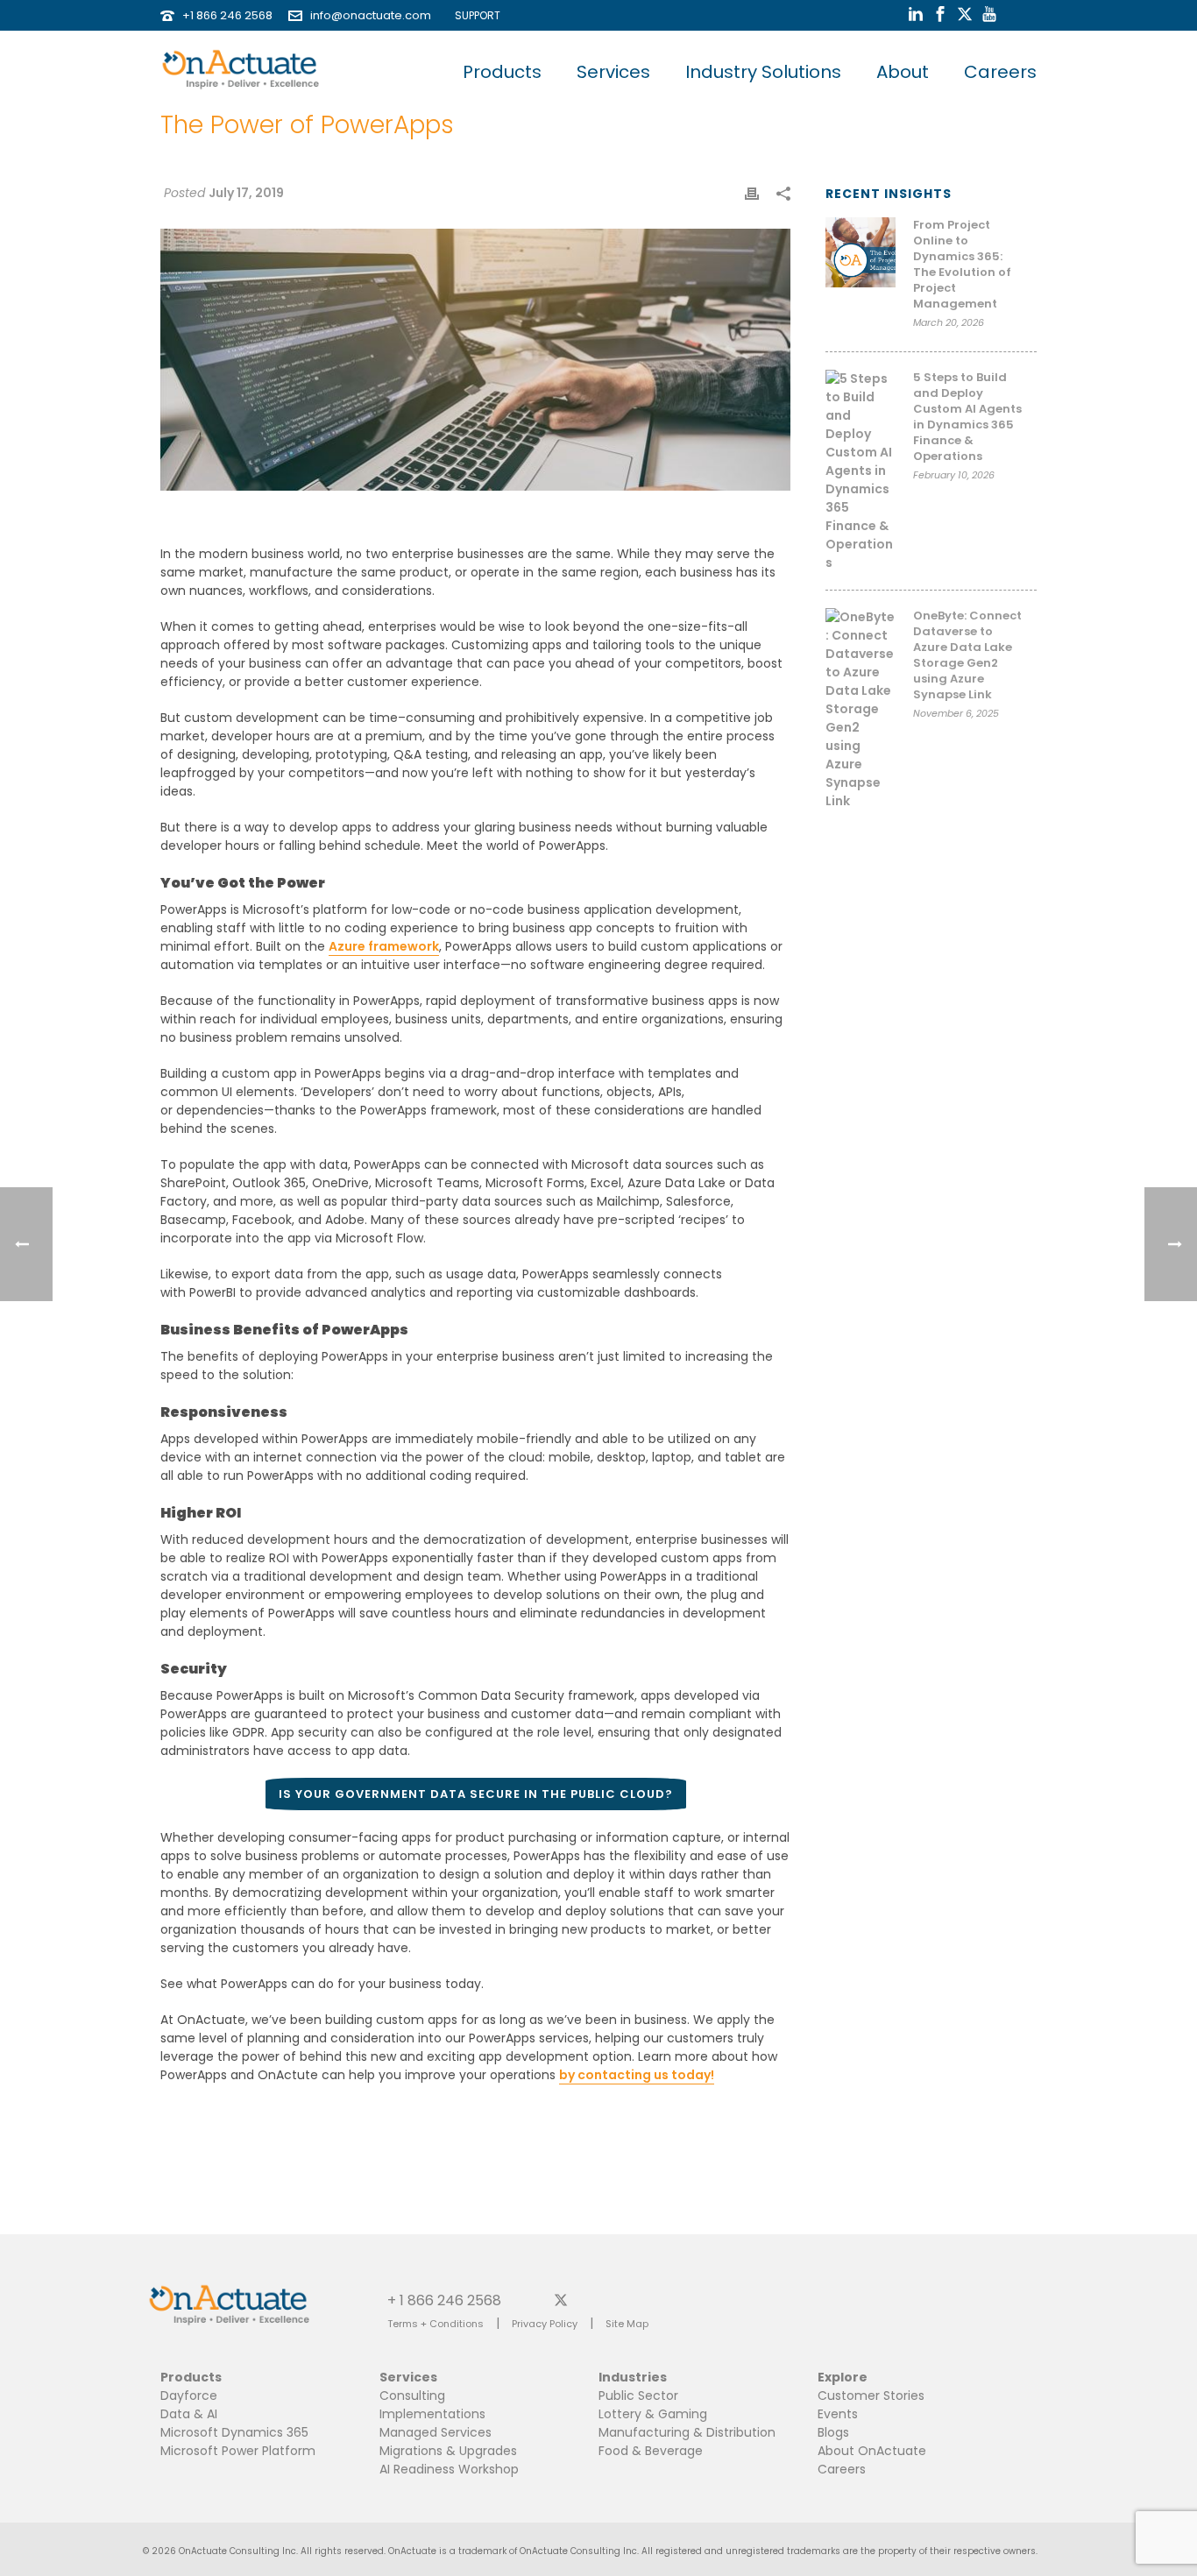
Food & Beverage (651, 2451)
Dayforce (189, 2396)
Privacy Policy (545, 2324)
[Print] (752, 193)
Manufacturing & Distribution (687, 2432)
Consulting (412, 2396)
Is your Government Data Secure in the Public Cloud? (476, 1794)
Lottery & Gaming (653, 2414)
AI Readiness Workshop (449, 2469)
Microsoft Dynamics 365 (234, 2432)
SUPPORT (474, 15)
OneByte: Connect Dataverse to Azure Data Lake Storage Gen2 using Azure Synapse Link (967, 655)
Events (838, 2414)
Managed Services (436, 2432)
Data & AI (189, 2414)
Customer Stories (871, 2396)
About (903, 72)
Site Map (627, 2324)
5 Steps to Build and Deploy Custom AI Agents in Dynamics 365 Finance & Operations (967, 417)
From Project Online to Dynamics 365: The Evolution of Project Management (962, 265)
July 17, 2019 (246, 193)
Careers (1000, 72)
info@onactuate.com (371, 15)
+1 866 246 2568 (227, 15)
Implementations (432, 2414)
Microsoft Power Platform (238, 2451)
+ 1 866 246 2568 (444, 2300)
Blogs (833, 2432)
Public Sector (638, 2396)
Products (502, 72)
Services (613, 72)
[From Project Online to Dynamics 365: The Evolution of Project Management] (861, 252)
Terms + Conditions (436, 2324)
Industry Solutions (763, 72)
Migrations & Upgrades (448, 2451)
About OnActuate (872, 2451)
